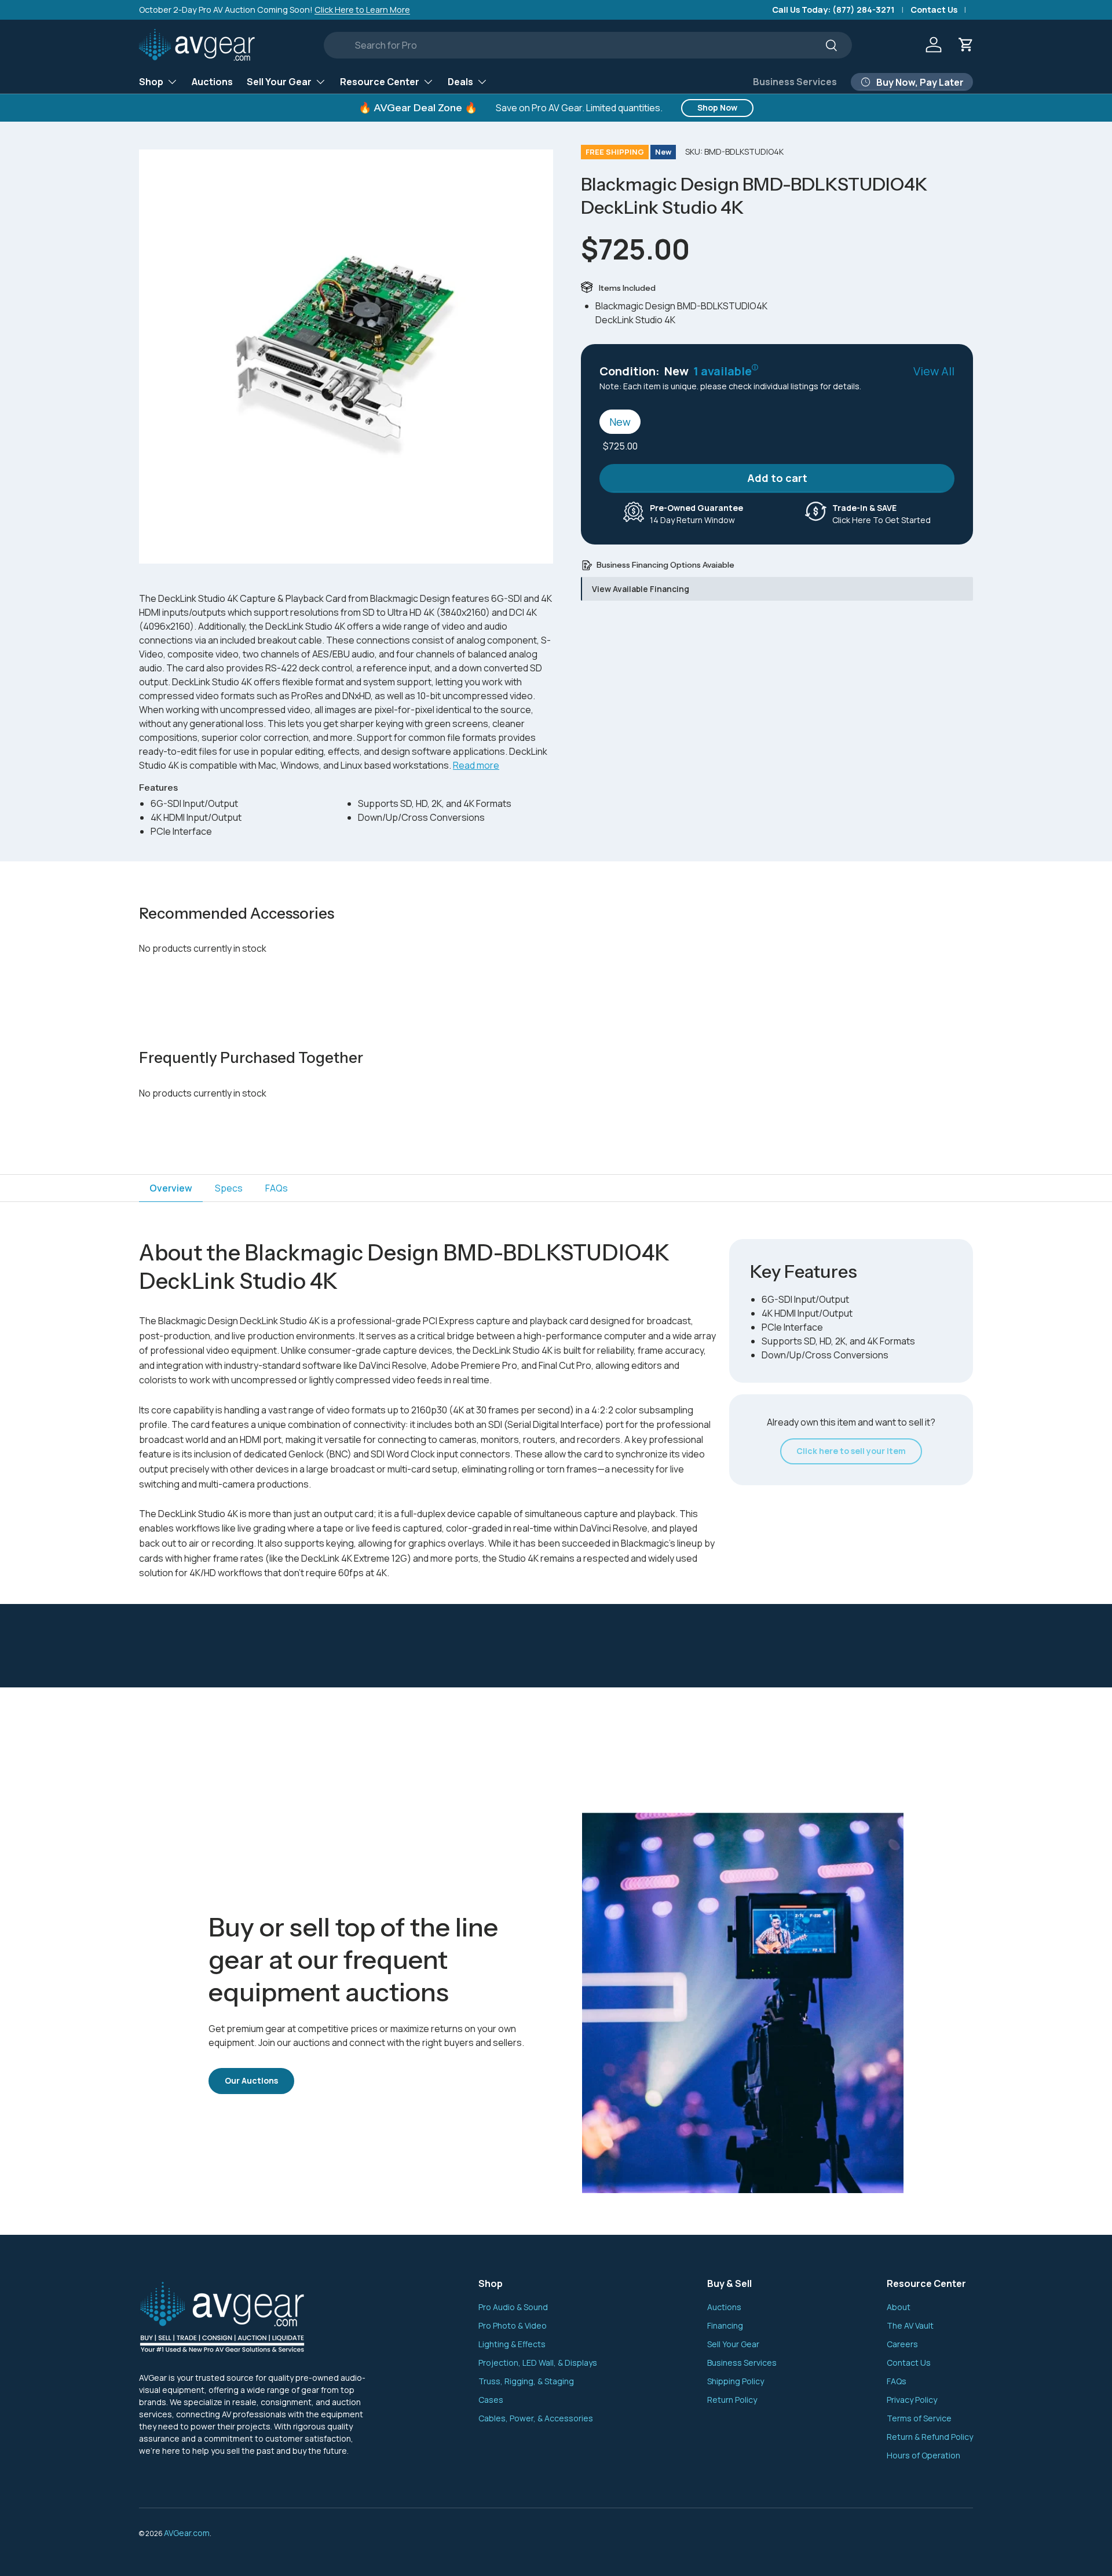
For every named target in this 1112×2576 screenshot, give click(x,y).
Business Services (795, 82)
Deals (460, 81)
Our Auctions (251, 2080)
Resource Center (380, 81)
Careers (902, 2344)
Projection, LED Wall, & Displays (538, 2363)
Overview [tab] (171, 1188)
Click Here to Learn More (362, 10)
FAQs (897, 2381)
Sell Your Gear (279, 81)
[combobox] (588, 45)
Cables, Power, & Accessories (536, 2418)
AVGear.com (187, 2533)
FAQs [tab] (277, 1188)
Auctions (212, 81)
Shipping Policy (736, 2381)
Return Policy (732, 2400)
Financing (725, 2325)
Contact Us (934, 10)
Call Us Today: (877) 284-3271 (833, 10)
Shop (151, 81)
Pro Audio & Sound (513, 2307)
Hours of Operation (923, 2455)
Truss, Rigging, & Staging (526, 2381)
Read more (476, 765)
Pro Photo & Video (513, 2325)
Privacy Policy (912, 2400)
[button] (966, 45)
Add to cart (777, 478)
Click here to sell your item (851, 1451)
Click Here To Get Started (881, 514)
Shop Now (717, 107)
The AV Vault (910, 2325)
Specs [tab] (229, 1188)
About (899, 2307)
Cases (491, 2400)
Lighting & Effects (512, 2344)
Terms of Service (919, 2418)
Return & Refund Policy (930, 2437)
